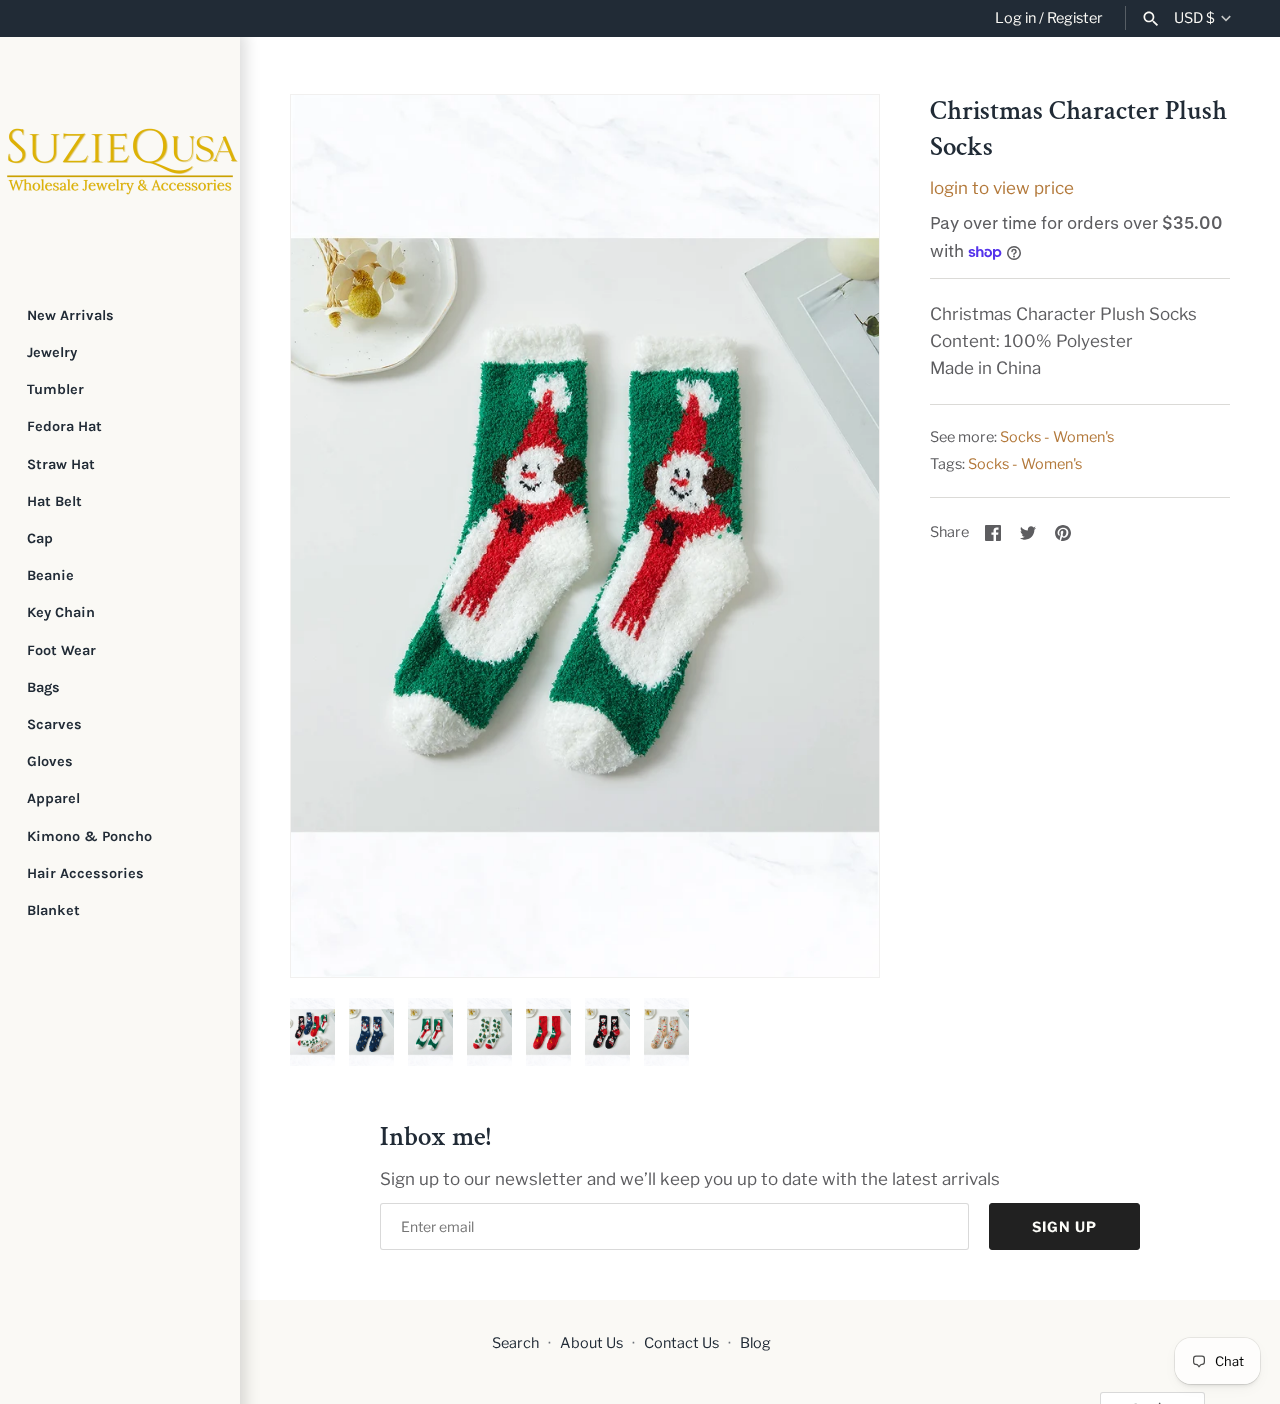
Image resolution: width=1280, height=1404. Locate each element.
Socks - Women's (1057, 437)
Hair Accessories (85, 873)
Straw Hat (61, 464)
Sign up (1064, 1226)
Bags (43, 687)
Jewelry (52, 352)
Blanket (53, 910)
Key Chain (61, 612)
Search (515, 1343)
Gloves (50, 761)
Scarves (54, 724)
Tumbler (55, 389)
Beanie (50, 575)
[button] (333, 536)
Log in (1015, 18)
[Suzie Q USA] (120, 157)
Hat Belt (54, 501)
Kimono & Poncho (89, 836)
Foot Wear (61, 650)
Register (1075, 18)
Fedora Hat (64, 426)
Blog (755, 1343)
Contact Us (681, 1343)
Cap (40, 538)
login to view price (1002, 188)
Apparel (53, 798)
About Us (591, 1343)
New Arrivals (70, 315)
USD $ (1194, 18)
